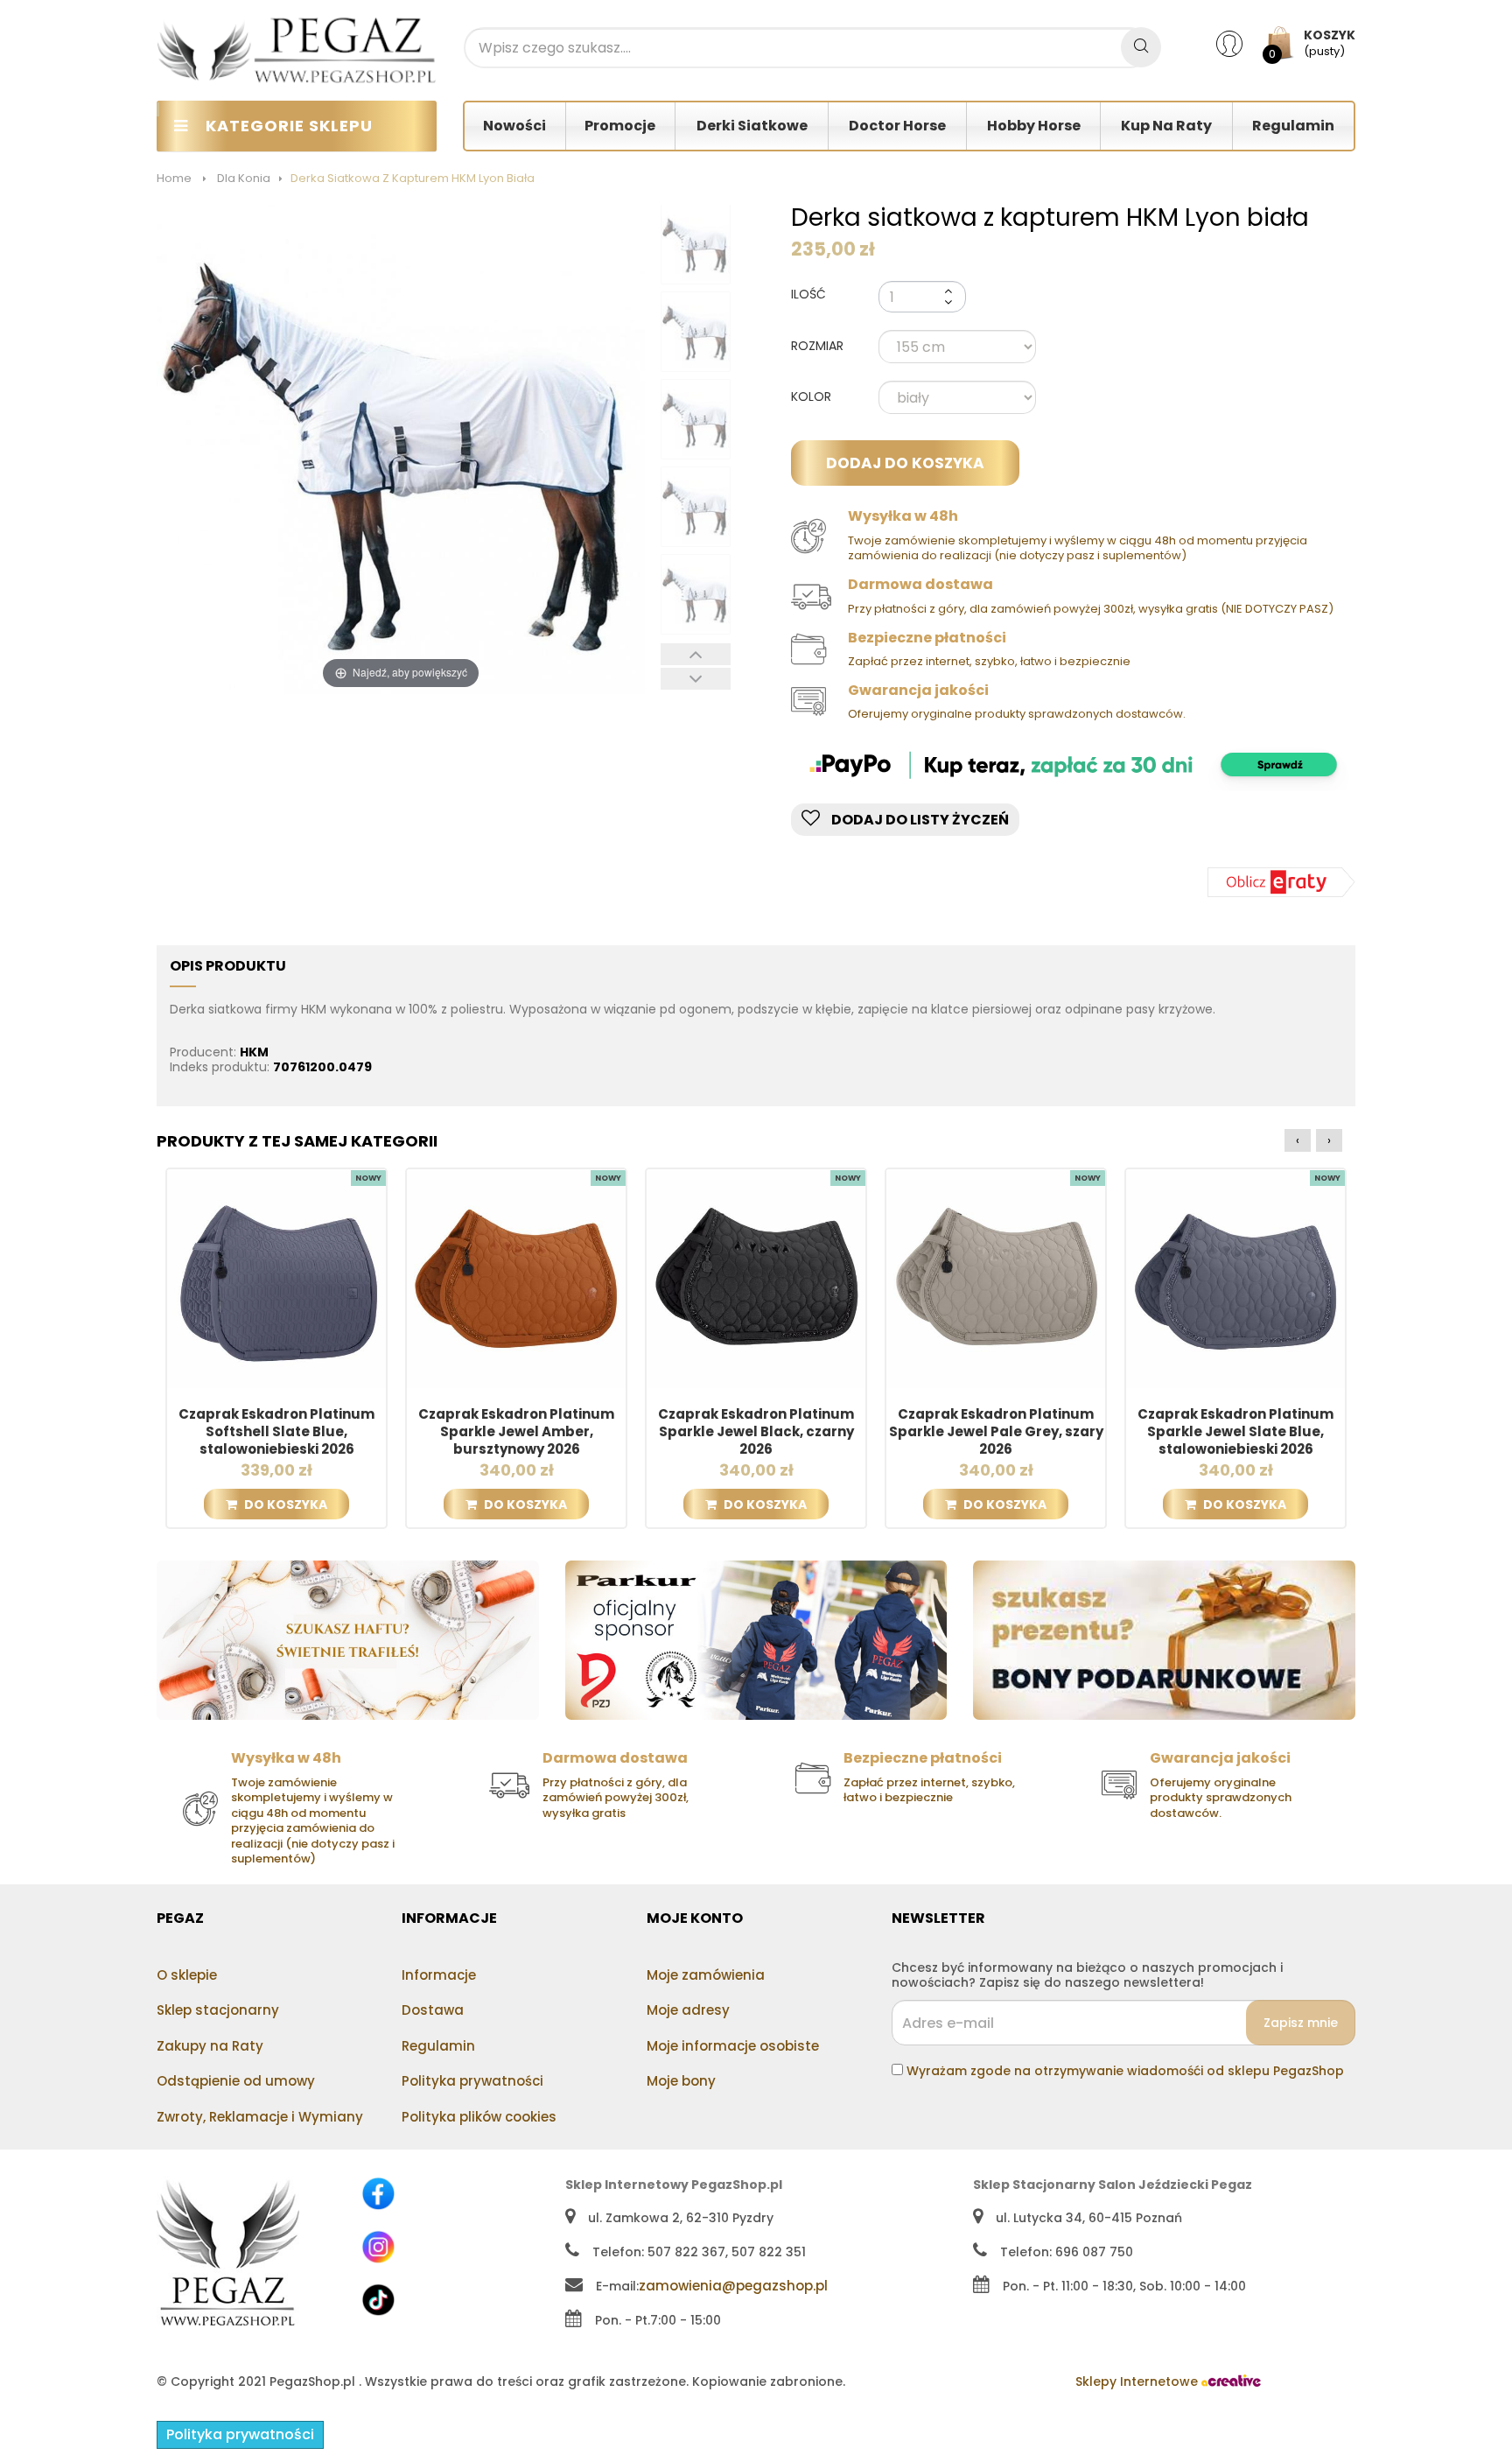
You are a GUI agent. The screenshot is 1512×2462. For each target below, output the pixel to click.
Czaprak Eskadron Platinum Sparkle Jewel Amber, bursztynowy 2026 (516, 1432)
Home (174, 178)
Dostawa (433, 2010)
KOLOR (813, 397)
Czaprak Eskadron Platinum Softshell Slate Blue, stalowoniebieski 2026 (276, 1432)
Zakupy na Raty (210, 2046)
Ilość (808, 294)
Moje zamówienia (706, 1975)
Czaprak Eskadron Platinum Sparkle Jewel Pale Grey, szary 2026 (996, 1432)
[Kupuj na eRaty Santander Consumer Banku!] (1281, 881)
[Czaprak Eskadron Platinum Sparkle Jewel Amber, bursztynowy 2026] (516, 1278)
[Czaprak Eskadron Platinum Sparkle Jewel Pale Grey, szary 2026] (996, 1278)
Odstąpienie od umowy (236, 2081)
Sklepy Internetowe (1138, 2381)
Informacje (439, 1975)
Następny (696, 679)
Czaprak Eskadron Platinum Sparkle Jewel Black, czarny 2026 (756, 1432)
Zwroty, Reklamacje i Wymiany (260, 2117)
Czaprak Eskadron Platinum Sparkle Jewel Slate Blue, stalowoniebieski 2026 (1235, 1432)
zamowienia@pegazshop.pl (733, 2286)
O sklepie (187, 1975)
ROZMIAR (819, 347)
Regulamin (438, 2046)
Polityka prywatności (472, 2081)
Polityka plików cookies (479, 2117)
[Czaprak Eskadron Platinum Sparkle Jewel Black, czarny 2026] (756, 1278)
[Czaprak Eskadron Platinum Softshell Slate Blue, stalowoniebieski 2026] (276, 1278)
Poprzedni (696, 654)
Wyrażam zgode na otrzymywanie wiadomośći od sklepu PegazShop (1125, 2071)
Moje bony (681, 2081)
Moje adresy (688, 2010)
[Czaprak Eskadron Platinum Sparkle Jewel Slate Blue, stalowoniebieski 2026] (1235, 1278)
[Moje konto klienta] (1240, 43)
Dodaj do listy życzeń (919, 820)
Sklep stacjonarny (218, 2010)
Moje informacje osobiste (733, 2046)
